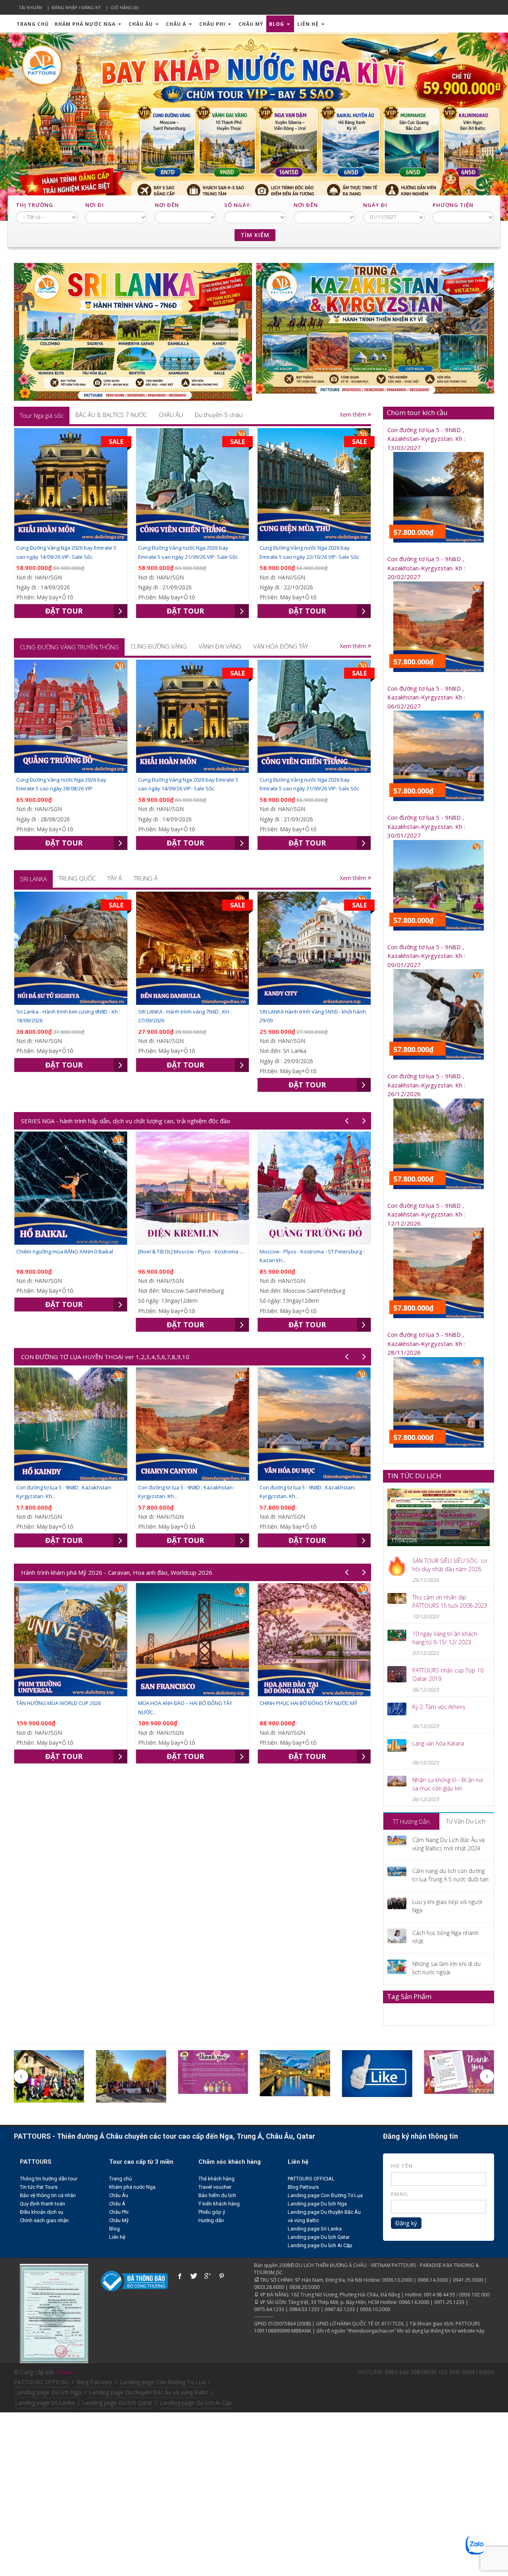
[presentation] (42, 415)
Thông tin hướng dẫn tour (49, 2179)
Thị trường (35, 205)
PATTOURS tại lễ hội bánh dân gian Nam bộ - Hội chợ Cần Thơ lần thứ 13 (436, 1523)
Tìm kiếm (255, 235)
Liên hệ (309, 24)
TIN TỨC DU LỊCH (414, 1476)
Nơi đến (167, 205)
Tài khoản (30, 7)
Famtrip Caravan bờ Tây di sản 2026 (302, 1703)
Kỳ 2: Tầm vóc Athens (439, 1707)
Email (400, 2194)
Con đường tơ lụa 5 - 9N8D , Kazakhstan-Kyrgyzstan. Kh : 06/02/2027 (426, 697)
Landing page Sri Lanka (315, 2229)
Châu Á (177, 24)
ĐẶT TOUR (64, 611)
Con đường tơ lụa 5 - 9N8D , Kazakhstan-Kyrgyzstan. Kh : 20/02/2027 (426, 568)
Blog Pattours (303, 2187)
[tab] (42, 415)
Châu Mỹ (251, 24)
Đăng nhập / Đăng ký (76, 7)
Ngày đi (375, 205)
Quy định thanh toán (42, 2204)
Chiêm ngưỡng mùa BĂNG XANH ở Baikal (347, 1251)
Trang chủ (33, 24)
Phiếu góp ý (212, 2212)
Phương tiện (453, 205)
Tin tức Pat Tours (39, 2187)
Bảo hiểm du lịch (217, 2195)
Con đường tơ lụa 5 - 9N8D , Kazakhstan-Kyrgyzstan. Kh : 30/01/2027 (426, 826)
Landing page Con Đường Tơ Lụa (325, 2195)
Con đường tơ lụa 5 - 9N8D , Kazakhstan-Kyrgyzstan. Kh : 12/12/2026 (426, 1214)
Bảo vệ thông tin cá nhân (48, 2195)
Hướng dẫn (211, 2220)
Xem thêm (354, 414)
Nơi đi (95, 205)
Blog (277, 24)
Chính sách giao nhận (44, 2220)
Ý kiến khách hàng (219, 2204)
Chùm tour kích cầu (417, 412)
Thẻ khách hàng (216, 2179)
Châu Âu (141, 24)
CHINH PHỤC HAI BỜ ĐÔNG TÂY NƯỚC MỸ (187, 1703)
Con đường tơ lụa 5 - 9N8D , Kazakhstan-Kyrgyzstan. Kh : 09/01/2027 (426, 956)
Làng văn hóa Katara (438, 1743)
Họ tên (402, 2166)
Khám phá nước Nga (86, 24)
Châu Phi (213, 24)
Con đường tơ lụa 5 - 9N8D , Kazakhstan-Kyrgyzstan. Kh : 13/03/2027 (426, 439)
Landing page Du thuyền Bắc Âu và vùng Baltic (149, 2392)
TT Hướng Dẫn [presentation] (411, 1821)
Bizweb (64, 2372)
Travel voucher (215, 2187)
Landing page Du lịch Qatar (319, 2237)
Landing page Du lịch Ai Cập (320, 2245)
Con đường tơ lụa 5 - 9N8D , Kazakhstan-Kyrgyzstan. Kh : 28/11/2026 (426, 1343)
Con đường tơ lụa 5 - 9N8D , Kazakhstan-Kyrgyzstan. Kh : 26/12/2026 (426, 1085)
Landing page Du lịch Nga (317, 2204)
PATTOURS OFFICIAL (311, 2179)
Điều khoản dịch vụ (41, 2212)
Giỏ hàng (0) (124, 7)
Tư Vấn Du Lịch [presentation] (466, 1821)
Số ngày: (238, 205)
